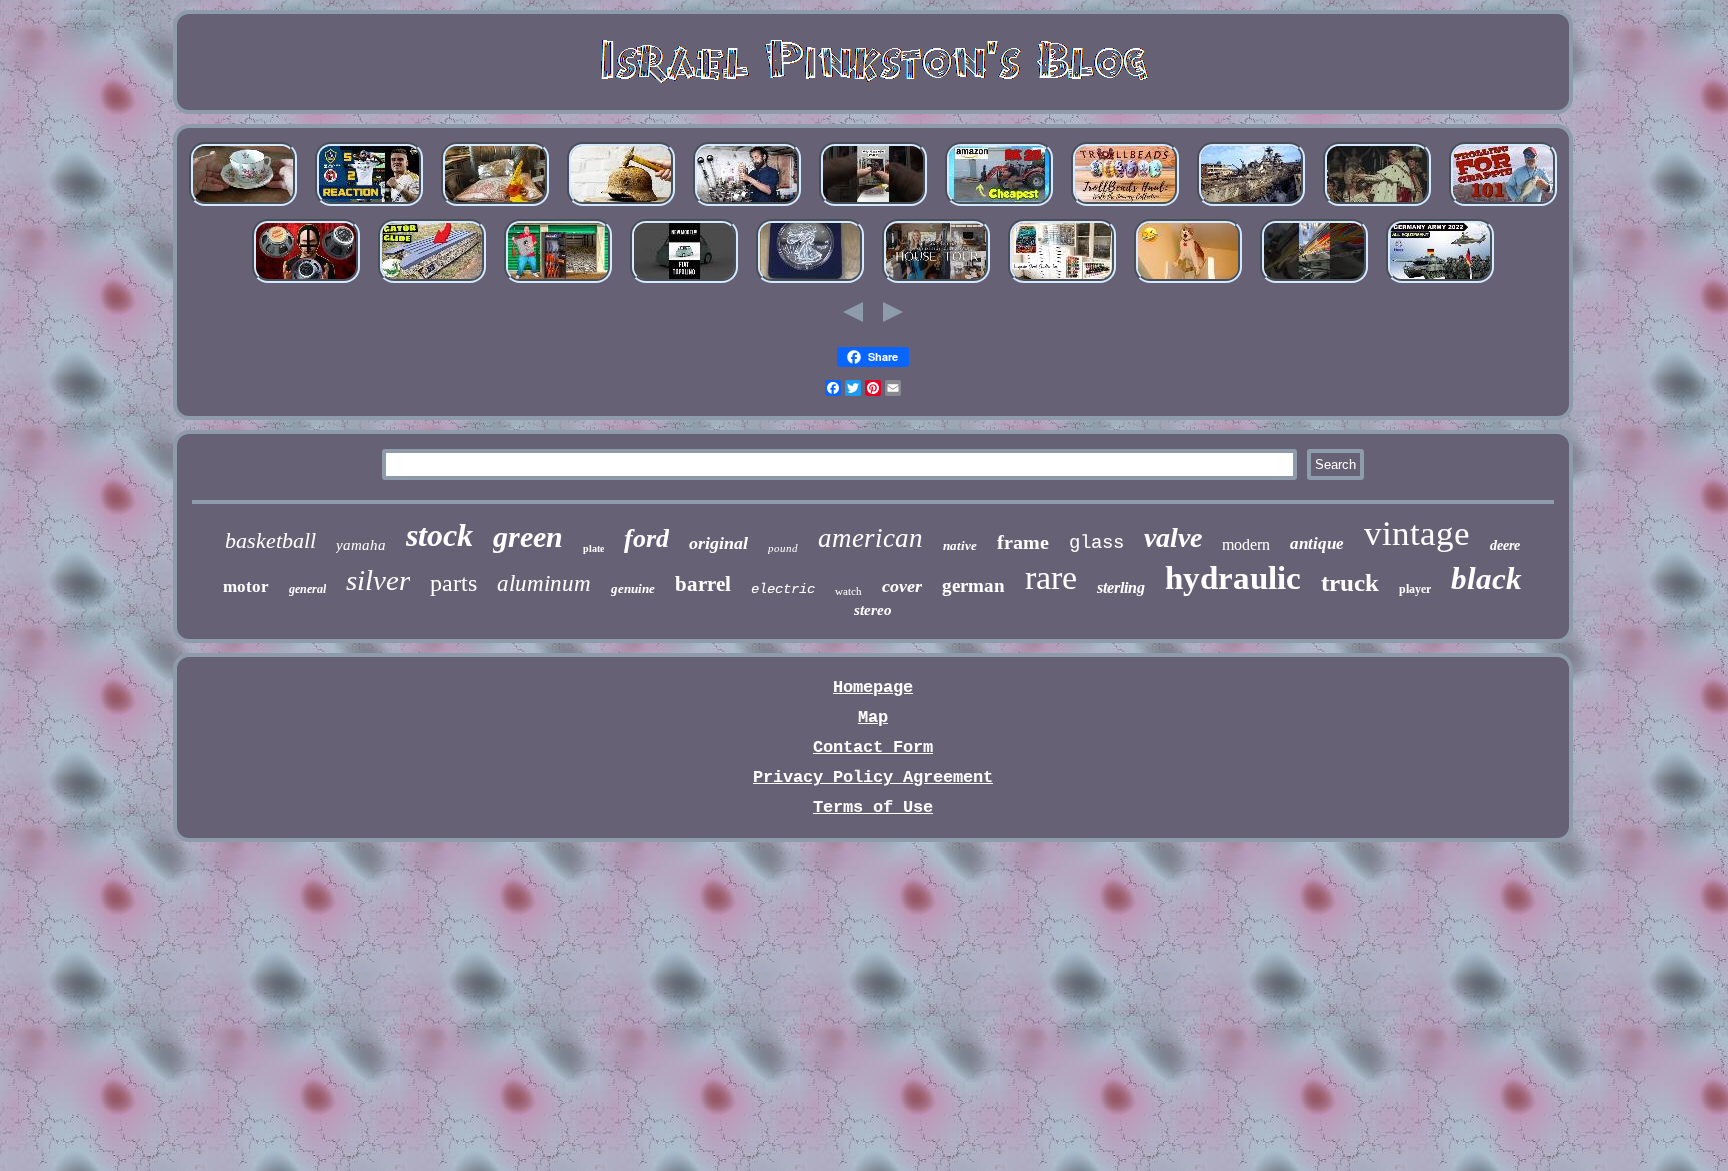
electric (783, 589)
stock (439, 535)
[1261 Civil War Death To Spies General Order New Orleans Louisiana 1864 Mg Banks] (1188, 282)
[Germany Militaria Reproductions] (1440, 282)
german (973, 585)
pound (783, 548)
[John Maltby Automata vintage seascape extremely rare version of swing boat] (432, 282)
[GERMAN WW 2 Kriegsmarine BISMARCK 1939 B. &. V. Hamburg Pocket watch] (1251, 205)
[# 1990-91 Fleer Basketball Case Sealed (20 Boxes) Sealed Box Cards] (873, 205)
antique (1317, 543)
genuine (633, 588)
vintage (1417, 533)
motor (246, 586)
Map (873, 717)
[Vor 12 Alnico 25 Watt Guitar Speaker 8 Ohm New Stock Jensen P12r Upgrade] (306, 282)
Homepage (873, 687)
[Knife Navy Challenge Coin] (558, 282)
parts (453, 583)
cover (902, 586)
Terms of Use (873, 807)
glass (1096, 543)
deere (1505, 545)
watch (848, 591)
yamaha (361, 545)
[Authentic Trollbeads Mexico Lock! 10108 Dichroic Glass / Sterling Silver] (1125, 205)
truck (1350, 582)
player (1415, 589)
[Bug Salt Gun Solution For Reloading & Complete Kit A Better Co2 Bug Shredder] (495, 205)
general (307, 589)
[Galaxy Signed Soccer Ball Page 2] (369, 205)
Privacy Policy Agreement (873, 777)
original (718, 543)
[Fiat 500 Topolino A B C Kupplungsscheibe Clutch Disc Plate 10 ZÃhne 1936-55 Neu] (684, 282)
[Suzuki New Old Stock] (1314, 282)
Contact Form (873, 747)
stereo (873, 610)
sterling (1121, 587)
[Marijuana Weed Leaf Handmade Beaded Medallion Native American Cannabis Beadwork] (1062, 282)
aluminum (544, 583)
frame (1023, 542)
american (870, 538)
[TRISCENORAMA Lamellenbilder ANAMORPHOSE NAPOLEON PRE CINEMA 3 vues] (1377, 205)
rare (1051, 577)
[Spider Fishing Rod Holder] (1503, 205)
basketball (270, 540)
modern (1246, 544)
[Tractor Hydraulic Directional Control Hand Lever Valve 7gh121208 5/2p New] (747, 205)
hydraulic (1233, 578)
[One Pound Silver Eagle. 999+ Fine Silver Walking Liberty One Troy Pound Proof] (810, 282)
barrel (703, 584)
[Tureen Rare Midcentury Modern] (936, 282)
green (528, 536)
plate (593, 548)
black (1486, 578)
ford (646, 538)
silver (378, 580)
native (960, 545)
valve (1173, 537)
